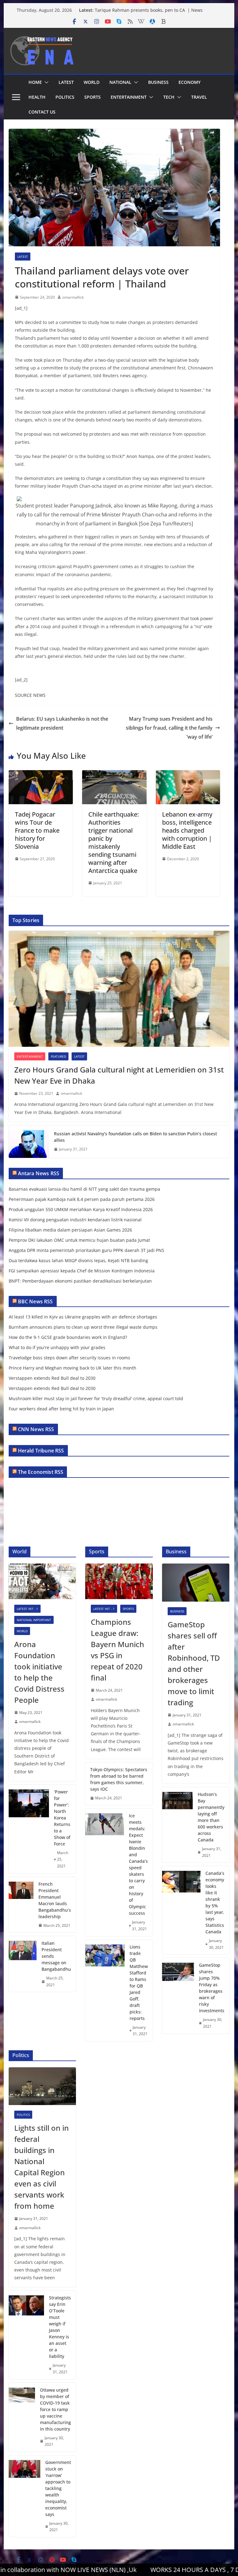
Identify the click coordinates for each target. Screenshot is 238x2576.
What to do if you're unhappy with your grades (57, 1347)
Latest (66, 82)
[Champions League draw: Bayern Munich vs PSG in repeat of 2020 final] (119, 1581)
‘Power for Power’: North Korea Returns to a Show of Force (62, 1818)
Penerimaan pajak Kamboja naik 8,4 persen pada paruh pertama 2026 (82, 1199)
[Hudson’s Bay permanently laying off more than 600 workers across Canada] (178, 1825)
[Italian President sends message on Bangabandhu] (23, 1964)
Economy (190, 82)
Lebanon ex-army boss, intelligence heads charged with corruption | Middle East (187, 830)
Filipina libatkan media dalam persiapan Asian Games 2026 (70, 1230)
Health (37, 97)
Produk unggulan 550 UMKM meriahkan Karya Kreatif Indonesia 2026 (81, 1209)
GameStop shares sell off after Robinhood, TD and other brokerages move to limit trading (194, 1663)
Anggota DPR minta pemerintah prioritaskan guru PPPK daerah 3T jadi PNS (86, 1250)
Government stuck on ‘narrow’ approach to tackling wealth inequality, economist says (58, 2488)
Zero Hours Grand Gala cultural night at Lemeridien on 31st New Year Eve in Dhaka (119, 1075)
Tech (169, 97)
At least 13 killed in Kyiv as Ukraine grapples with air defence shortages (83, 1317)
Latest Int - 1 (27, 1609)
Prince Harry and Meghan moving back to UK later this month (73, 1368)
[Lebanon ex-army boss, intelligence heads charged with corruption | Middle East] (188, 775)
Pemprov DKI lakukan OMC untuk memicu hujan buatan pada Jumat (79, 1240)
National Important (34, 1620)
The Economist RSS (41, 1472)
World (92, 82)
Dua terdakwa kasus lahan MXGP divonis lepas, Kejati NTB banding (78, 1260)
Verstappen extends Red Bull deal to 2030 (52, 1378)
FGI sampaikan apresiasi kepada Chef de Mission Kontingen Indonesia (82, 1271)
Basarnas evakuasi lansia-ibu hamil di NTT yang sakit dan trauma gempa (84, 1189)
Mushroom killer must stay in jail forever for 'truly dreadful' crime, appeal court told (96, 1398)
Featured (58, 1056)
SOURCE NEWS (30, 695)
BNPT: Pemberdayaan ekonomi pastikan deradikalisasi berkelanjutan (80, 1281)
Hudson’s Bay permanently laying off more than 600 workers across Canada (211, 1817)
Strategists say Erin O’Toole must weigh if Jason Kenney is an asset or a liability (60, 2327)
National (120, 82)
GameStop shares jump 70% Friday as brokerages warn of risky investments (212, 1988)
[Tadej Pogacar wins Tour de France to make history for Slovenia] (41, 775)
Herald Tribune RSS (41, 1451)
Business (158, 82)
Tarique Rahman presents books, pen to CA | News (149, 10)
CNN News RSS (36, 1429)
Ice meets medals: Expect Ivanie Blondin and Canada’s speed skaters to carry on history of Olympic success (138, 1864)
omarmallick (73, 297)
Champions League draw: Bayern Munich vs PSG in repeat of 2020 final (117, 1650)
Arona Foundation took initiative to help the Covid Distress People (39, 1672)
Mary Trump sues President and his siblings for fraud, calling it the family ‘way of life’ (169, 728)
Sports (93, 97)
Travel (199, 97)
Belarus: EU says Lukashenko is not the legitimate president (62, 723)
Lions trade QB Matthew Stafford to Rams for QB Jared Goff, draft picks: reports (139, 1983)
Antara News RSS (39, 1173)
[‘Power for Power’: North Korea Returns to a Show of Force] (29, 1829)
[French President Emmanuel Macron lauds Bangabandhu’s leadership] (21, 1905)
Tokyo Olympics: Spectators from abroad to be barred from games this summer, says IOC (119, 1779)
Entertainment (129, 97)
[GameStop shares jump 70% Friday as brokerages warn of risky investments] (178, 1996)
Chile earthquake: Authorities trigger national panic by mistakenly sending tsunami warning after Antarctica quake (114, 842)
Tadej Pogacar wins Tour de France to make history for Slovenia (37, 830)
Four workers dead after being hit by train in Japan (61, 1409)
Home (35, 82)
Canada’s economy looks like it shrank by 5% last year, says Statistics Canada (215, 1902)
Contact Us (42, 112)
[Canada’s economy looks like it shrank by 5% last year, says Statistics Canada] (181, 1910)
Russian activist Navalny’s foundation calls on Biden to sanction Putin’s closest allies (135, 1137)
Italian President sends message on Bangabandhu (56, 1956)
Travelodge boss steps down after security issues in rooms (69, 1358)
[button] (45, 82)
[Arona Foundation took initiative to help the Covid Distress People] (42, 1581)
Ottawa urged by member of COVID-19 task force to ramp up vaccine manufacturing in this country (55, 2409)
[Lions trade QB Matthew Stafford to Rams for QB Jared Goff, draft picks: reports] (105, 1990)
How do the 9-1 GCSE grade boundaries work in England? (68, 1337)
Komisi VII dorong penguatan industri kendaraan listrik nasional (75, 1220)
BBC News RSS (35, 1301)
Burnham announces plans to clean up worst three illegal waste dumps (83, 1327)
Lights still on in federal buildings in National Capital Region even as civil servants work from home (42, 2167)
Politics (65, 97)
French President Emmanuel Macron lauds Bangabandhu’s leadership (55, 1900)
